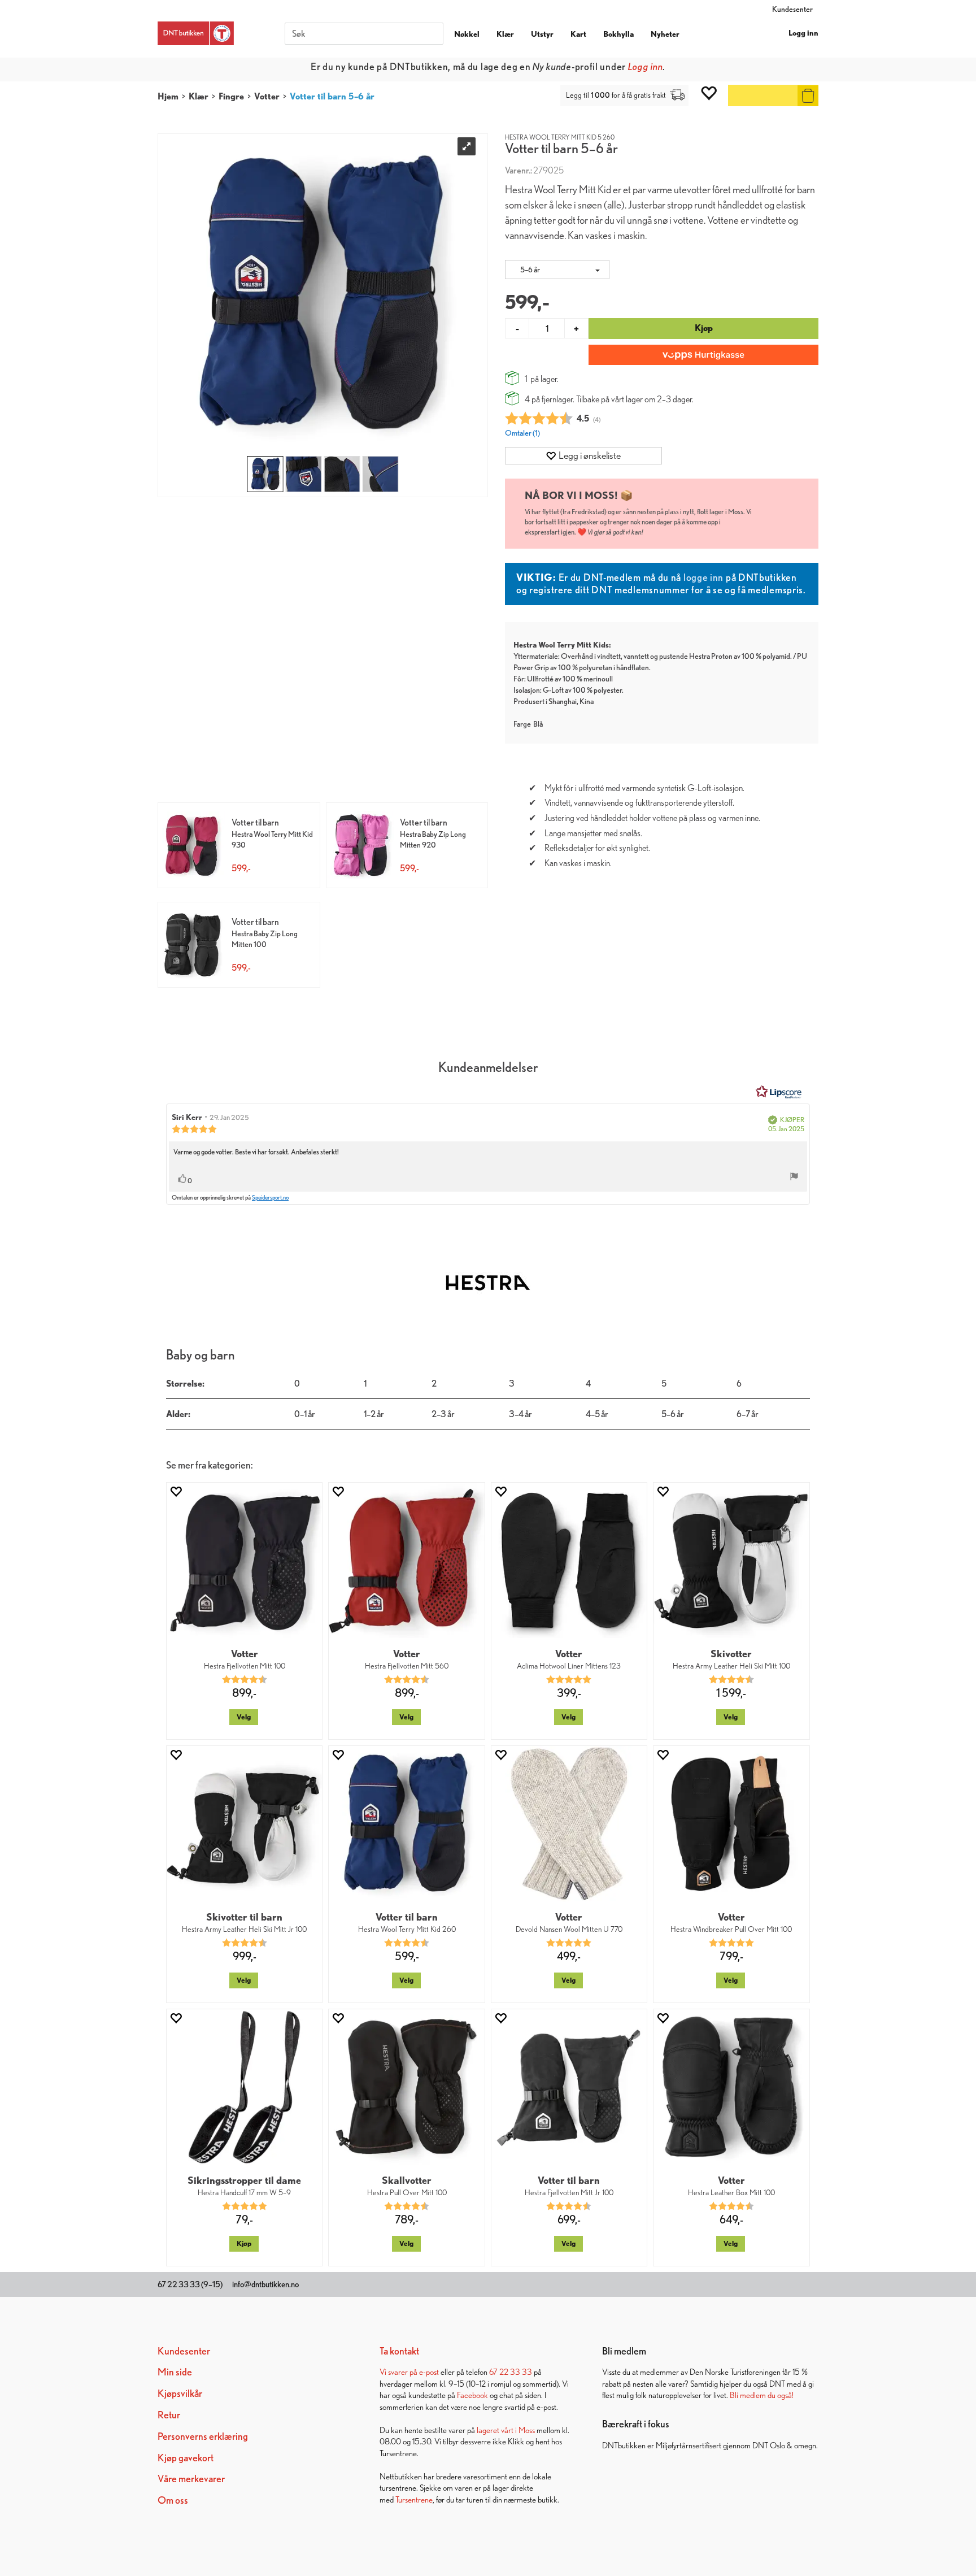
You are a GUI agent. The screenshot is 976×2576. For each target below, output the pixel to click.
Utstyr (542, 34)
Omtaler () (522, 433)
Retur (169, 2415)
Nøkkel (467, 34)
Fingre (231, 96)
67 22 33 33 (511, 2372)
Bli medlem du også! (762, 2395)
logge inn (703, 577)
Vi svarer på (399, 2372)
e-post (429, 2372)
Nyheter (665, 34)
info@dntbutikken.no (265, 2284)
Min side (175, 2372)
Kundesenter (792, 9)
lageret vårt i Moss (506, 2430)
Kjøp (704, 328)
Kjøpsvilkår (180, 2393)
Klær (505, 34)
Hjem (168, 96)
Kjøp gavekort (186, 2458)
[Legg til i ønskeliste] (176, 1491)
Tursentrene (414, 2499)
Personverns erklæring (203, 2436)
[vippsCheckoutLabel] (703, 355)
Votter (267, 96)
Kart (578, 34)
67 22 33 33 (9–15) (190, 2284)
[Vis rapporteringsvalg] (794, 1178)
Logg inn (803, 33)
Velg (244, 1717)
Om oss (173, 2500)
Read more (591, 66)
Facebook (472, 2395)
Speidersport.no (270, 1197)
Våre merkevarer (191, 2479)
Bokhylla (618, 34)
